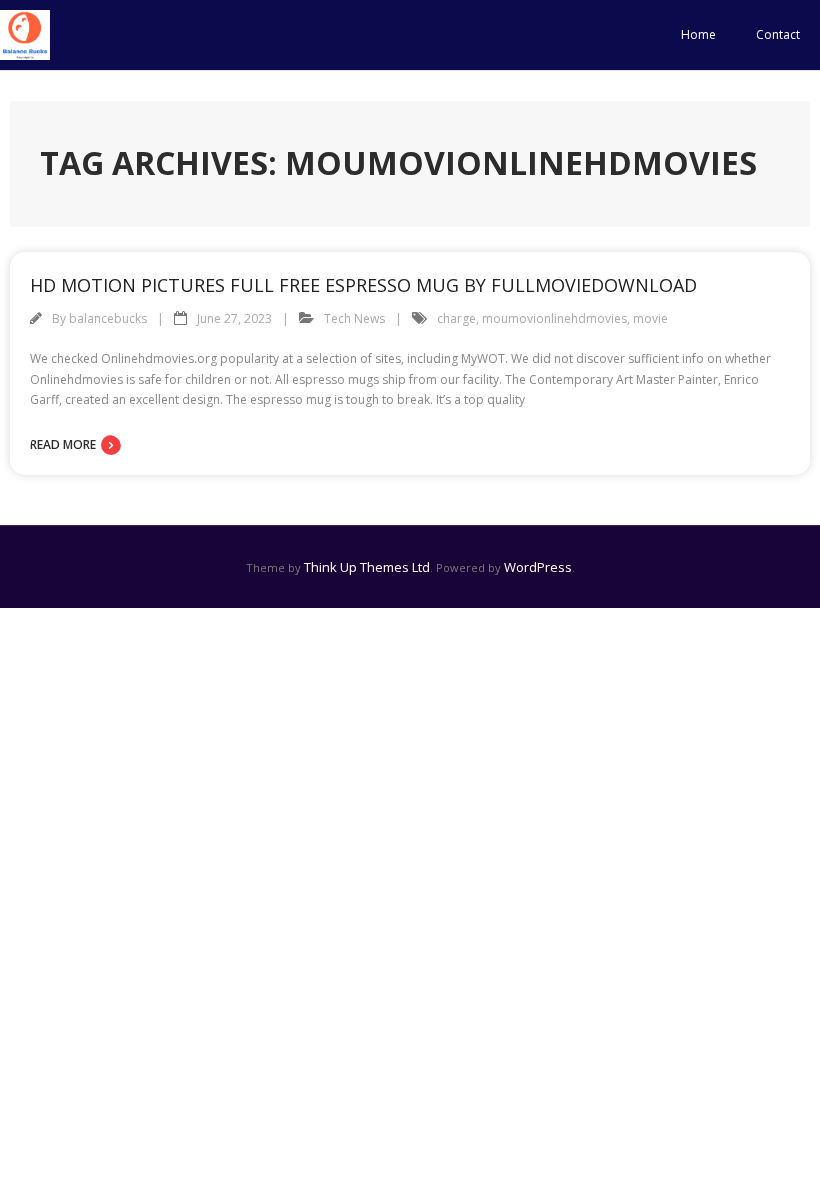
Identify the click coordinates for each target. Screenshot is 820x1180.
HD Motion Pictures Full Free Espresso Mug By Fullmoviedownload (363, 285)
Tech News (354, 318)
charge (456, 318)
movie (650, 318)
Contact (778, 34)
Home (698, 34)
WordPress (538, 567)
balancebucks (108, 318)
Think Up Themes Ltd (367, 567)
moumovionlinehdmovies (554, 318)
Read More (63, 444)
